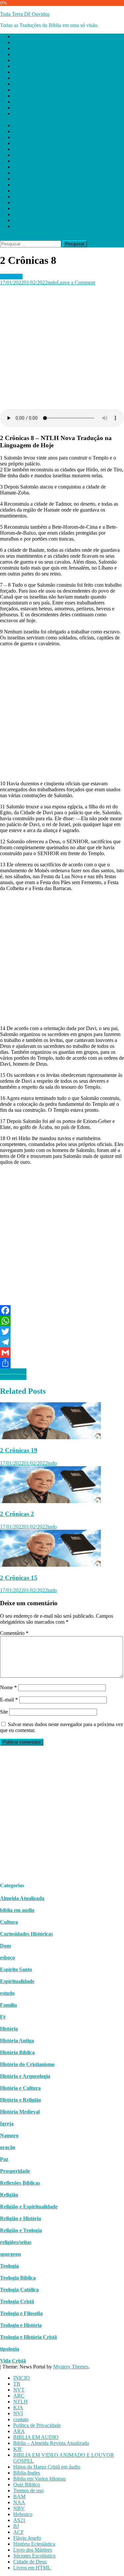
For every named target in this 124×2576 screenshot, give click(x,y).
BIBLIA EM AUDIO (36, 96)
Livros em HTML (32, 226)
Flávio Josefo (27, 196)
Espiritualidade (17, 1981)
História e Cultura (20, 2088)
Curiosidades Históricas (26, 1934)
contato (21, 78)
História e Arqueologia (25, 2076)
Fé (3, 2017)
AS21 (19, 179)
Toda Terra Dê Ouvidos (25, 14)
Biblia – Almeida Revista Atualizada (51, 102)
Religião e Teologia (21, 2230)
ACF (19, 191)
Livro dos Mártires (33, 208)
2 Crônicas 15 (19, 1578)
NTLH (21, 60)
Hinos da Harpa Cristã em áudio (47, 125)
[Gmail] (62, 1353)
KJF (18, 108)
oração (8, 2147)
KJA (18, 66)
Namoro (9, 2135)
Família (8, 2005)
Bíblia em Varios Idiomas (40, 137)
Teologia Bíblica (18, 2278)
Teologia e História (21, 2325)
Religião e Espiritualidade (29, 2207)
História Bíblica (17, 2052)
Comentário (14, 1633)
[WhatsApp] (62, 1321)
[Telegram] (62, 1342)
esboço (7, 1958)
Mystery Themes (71, 2367)
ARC (19, 54)
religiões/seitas (16, 2242)
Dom (5, 1946)
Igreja (7, 2124)
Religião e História (21, 2218)
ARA (19, 90)
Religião (9, 2195)
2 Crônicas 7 (13, 1377)
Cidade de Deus (30, 220)
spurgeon (10, 2254)
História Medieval (20, 2112)
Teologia (9, 2266)
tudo (52, 282)
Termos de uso (28, 149)
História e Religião (21, 2100)
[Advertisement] (62, 347)
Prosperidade (15, 2171)
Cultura (9, 1922)
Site (4, 1712)
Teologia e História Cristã (28, 2337)
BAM (19, 155)
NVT (19, 48)
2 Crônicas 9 (13, 1371)
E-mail (9, 1700)
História (9, 2029)
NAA (19, 161)
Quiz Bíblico (27, 143)
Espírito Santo (16, 1969)
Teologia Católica (19, 2290)
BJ (16, 185)
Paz (4, 2159)
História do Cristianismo (27, 2064)
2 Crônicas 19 (19, 1450)
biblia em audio (17, 1910)
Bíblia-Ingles (27, 131)
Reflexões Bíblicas (20, 2183)
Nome (8, 1687)
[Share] (62, 1363)
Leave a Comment (76, 282)
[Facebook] (62, 1310)
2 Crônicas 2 (17, 1514)
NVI (18, 72)
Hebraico (23, 173)
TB (17, 42)
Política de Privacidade (37, 84)
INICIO (21, 36)
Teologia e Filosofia (21, 2313)
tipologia (10, 2349)
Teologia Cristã (17, 2301)
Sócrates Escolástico (34, 214)
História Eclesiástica (34, 202)
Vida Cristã (13, 2361)
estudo (7, 1993)
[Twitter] (62, 1331)
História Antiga (17, 2041)
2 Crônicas (11, 277)
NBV (19, 167)
